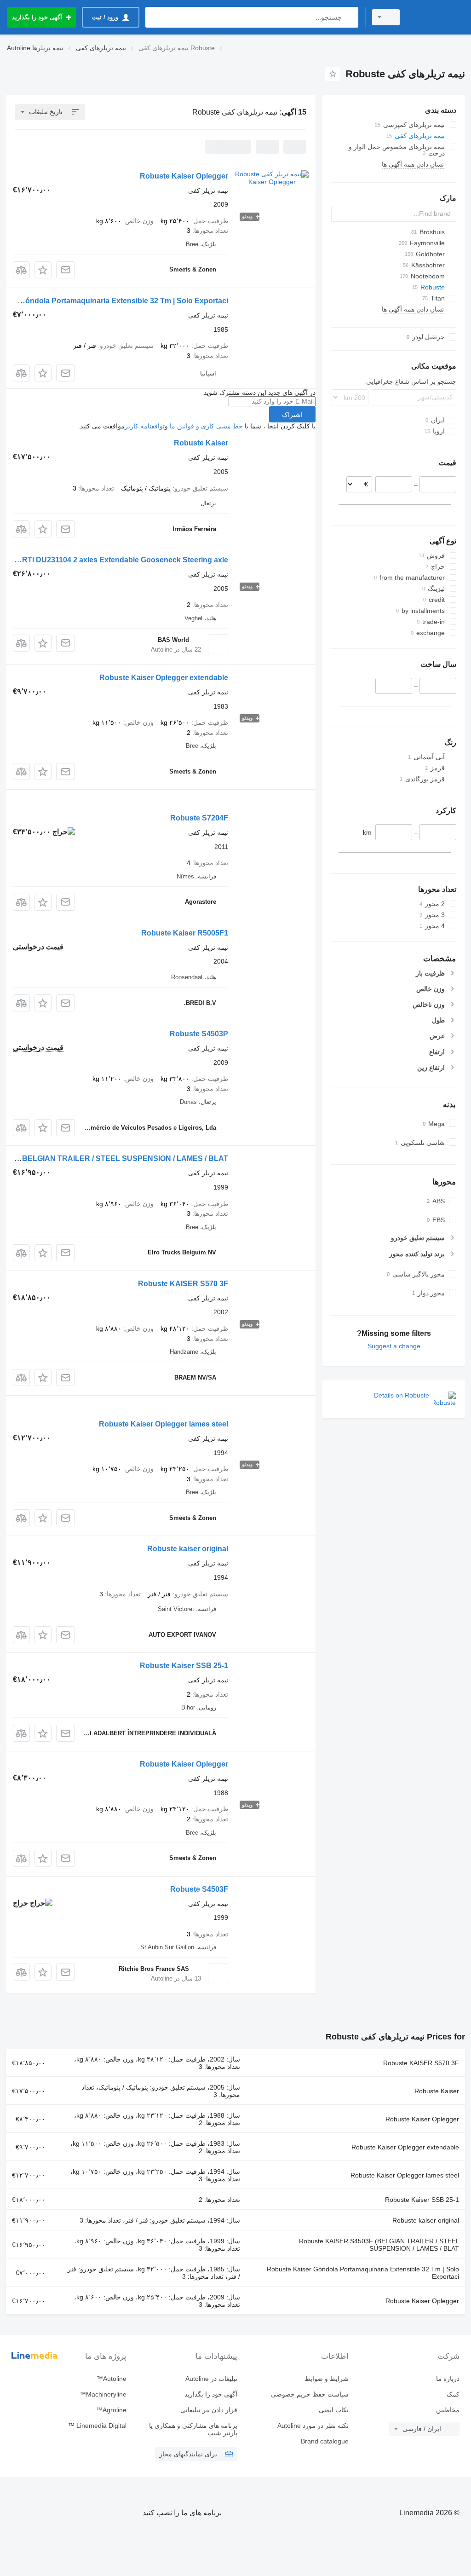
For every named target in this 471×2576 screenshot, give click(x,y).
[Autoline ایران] (437, 17)
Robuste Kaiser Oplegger (184, 176)
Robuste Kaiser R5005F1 (185, 933)
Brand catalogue (325, 2441)
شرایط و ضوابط (326, 2379)
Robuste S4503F (199, 1889)
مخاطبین (448, 2410)
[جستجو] (349, 17)
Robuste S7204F (199, 818)
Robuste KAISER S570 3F (183, 1284)
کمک (453, 2394)
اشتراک (292, 415)
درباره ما (448, 2379)
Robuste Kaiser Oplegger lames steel (164, 1424)
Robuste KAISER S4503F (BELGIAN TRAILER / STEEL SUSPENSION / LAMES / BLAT (379, 2245)
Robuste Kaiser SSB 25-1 (184, 1666)
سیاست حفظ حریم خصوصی (310, 2394)
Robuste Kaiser (201, 443)
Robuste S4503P (199, 1034)
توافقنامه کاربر (145, 426)
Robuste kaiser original (188, 1549)
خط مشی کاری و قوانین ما (206, 426)
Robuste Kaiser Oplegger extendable (164, 678)
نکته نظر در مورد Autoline (313, 2426)
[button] (43, 270)
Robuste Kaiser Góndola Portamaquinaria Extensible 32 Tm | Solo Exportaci (363, 2273)
